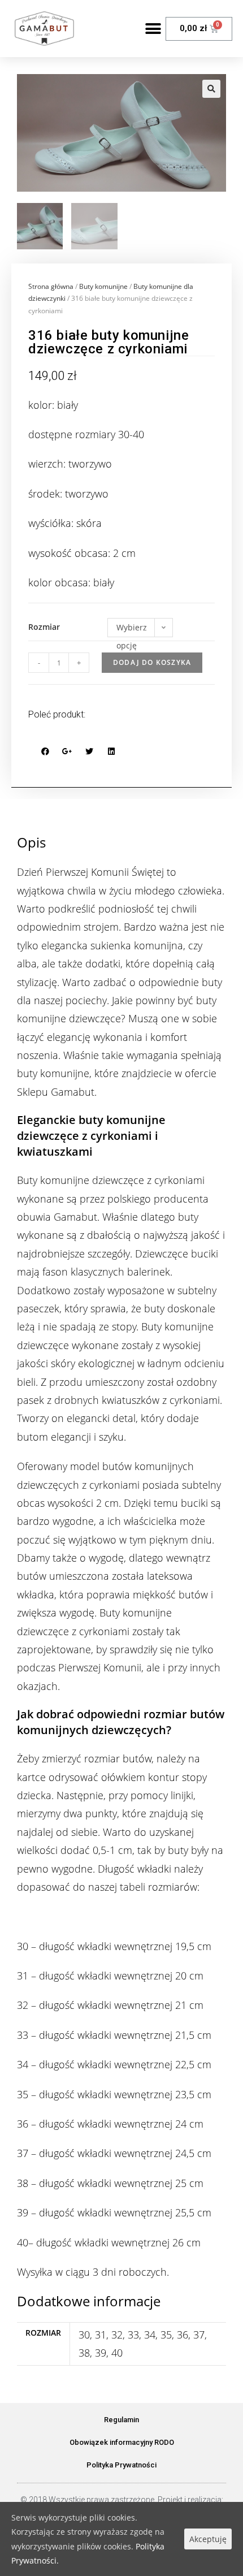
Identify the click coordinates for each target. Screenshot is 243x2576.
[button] (153, 29)
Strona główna (51, 286)
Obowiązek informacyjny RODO (122, 2442)
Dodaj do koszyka (152, 662)
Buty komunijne (103, 286)
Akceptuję (208, 2539)
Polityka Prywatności (121, 2465)
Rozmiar (44, 627)
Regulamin (121, 2420)
